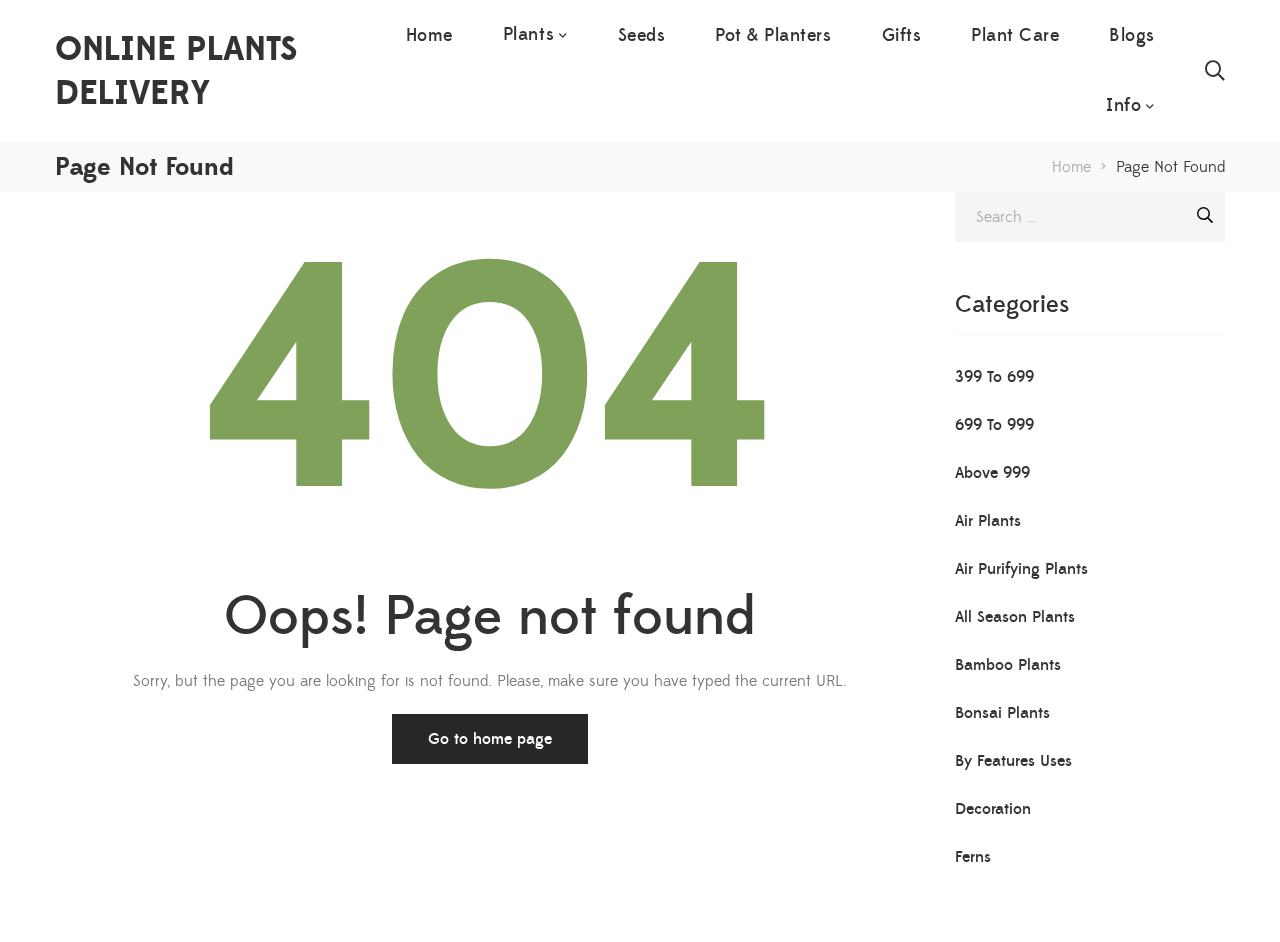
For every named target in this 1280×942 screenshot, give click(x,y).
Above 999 (992, 473)
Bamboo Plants (1008, 665)
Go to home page (490, 739)
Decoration (993, 809)
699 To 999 (994, 425)
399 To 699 (994, 377)
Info (1123, 105)
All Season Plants (1015, 617)
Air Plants (988, 521)
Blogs (1132, 35)
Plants (528, 34)
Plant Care (1015, 35)
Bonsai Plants (1002, 713)
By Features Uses (1013, 761)
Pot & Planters (773, 35)
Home (429, 35)
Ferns (973, 857)
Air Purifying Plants (1021, 569)
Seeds (642, 35)
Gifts (902, 35)
